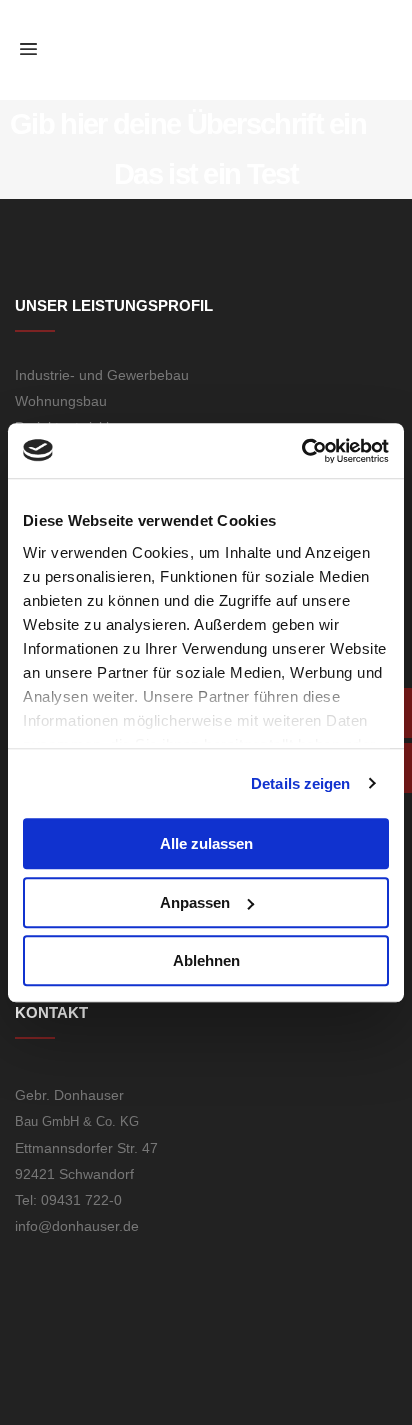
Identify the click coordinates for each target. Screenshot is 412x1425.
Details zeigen (300, 783)
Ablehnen (206, 960)
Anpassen (195, 902)
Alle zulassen (206, 843)
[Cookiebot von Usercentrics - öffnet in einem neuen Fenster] (301, 451)
